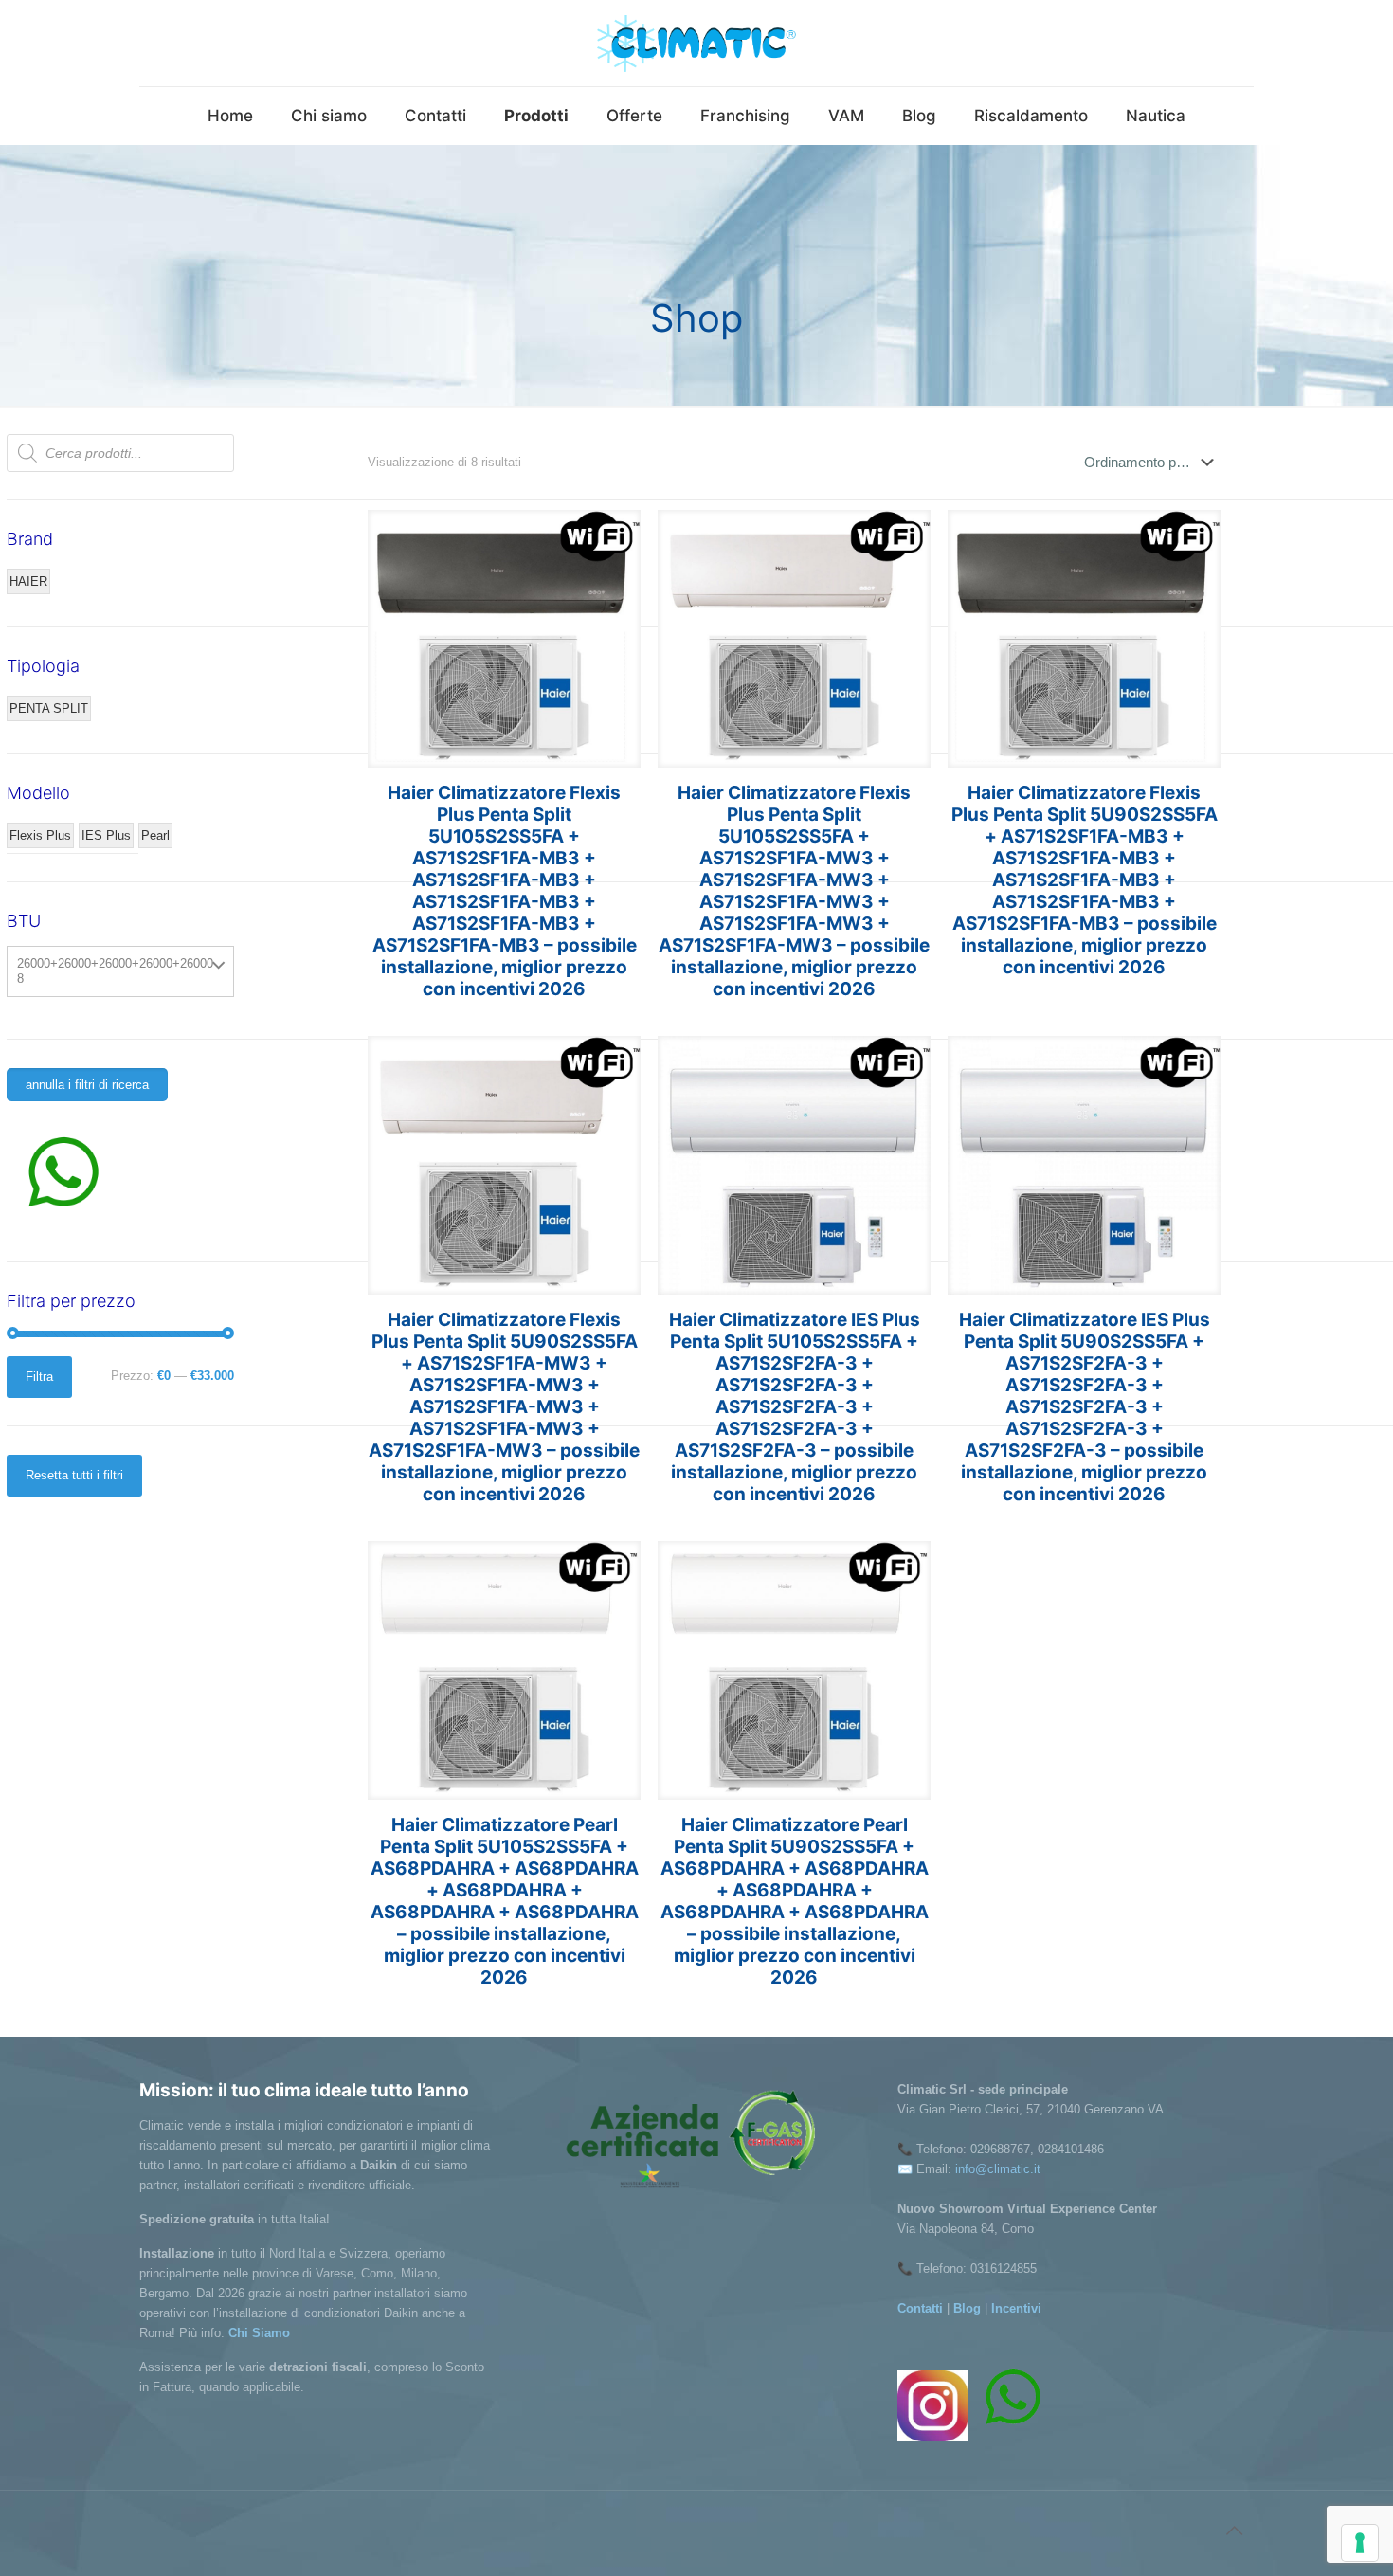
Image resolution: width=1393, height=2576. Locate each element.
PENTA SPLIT (49, 708)
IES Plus (106, 835)
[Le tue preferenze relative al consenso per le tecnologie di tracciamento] (1360, 2543)
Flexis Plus (40, 835)
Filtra (39, 1377)
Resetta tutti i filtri (74, 1475)
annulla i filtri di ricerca (87, 1085)
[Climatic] (696, 43)
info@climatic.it (998, 2169)
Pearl (155, 835)
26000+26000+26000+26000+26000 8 (115, 971)
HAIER (28, 581)
